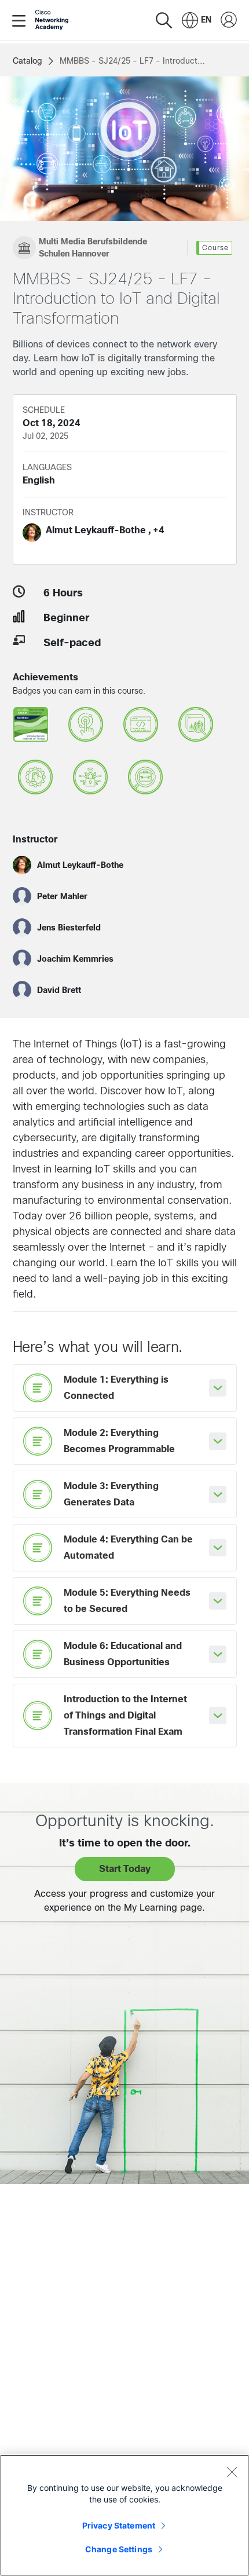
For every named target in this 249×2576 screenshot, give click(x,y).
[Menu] (21, 20)
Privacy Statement (119, 2525)
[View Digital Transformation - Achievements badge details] (86, 727)
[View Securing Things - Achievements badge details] (90, 780)
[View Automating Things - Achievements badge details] (35, 780)
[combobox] (197, 20)
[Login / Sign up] (229, 20)
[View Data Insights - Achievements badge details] (196, 727)
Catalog (28, 61)
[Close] (232, 2472)
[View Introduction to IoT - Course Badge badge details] (31, 727)
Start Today (125, 1869)
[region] (124, 2515)
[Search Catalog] (164, 20)
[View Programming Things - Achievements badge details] (141, 727)
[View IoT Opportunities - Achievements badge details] (145, 780)
